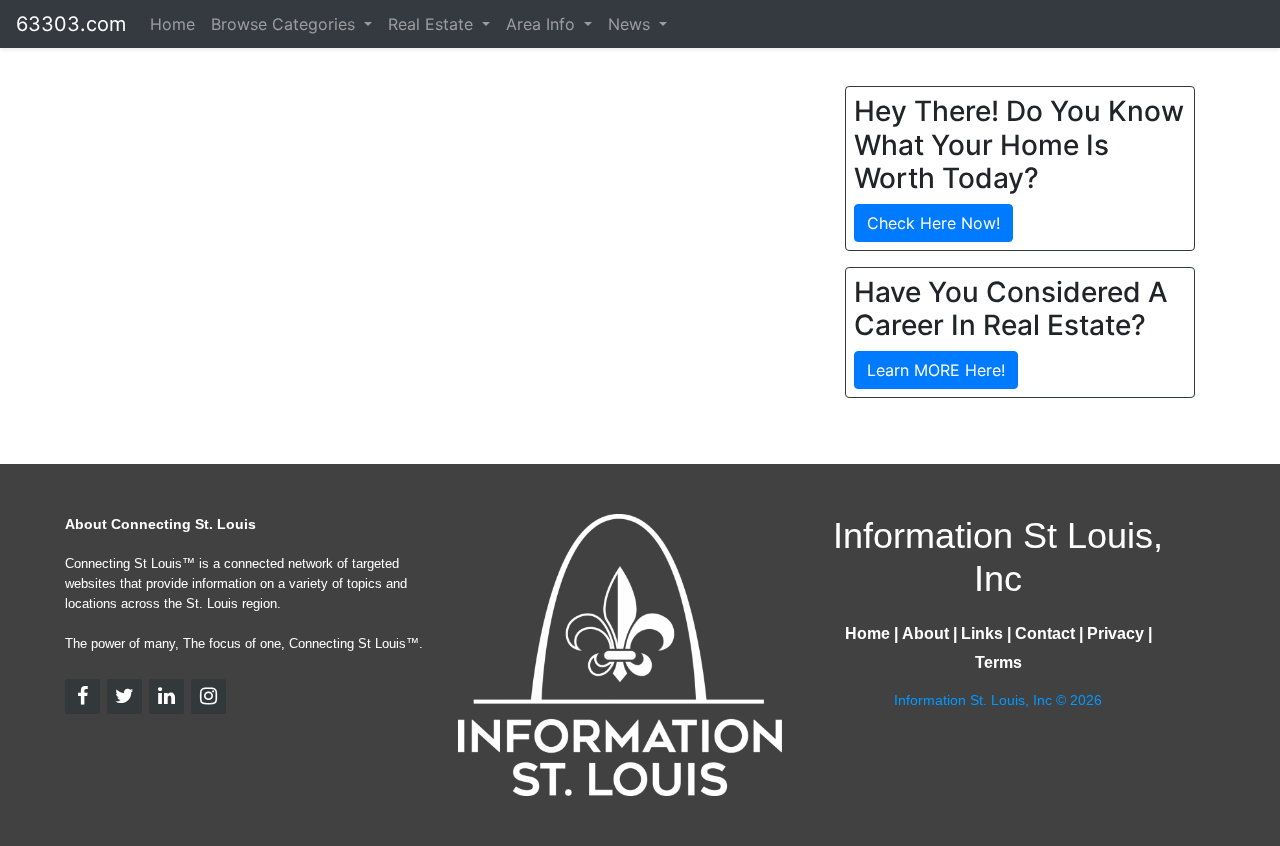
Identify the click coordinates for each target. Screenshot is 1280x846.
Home (172, 24)
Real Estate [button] (433, 24)
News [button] (631, 24)
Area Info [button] (543, 24)
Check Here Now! (933, 223)
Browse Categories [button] (285, 24)
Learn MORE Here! (936, 370)
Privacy (1115, 633)
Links (982, 633)
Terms (998, 662)
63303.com (71, 24)
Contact (1045, 633)
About (925, 633)
